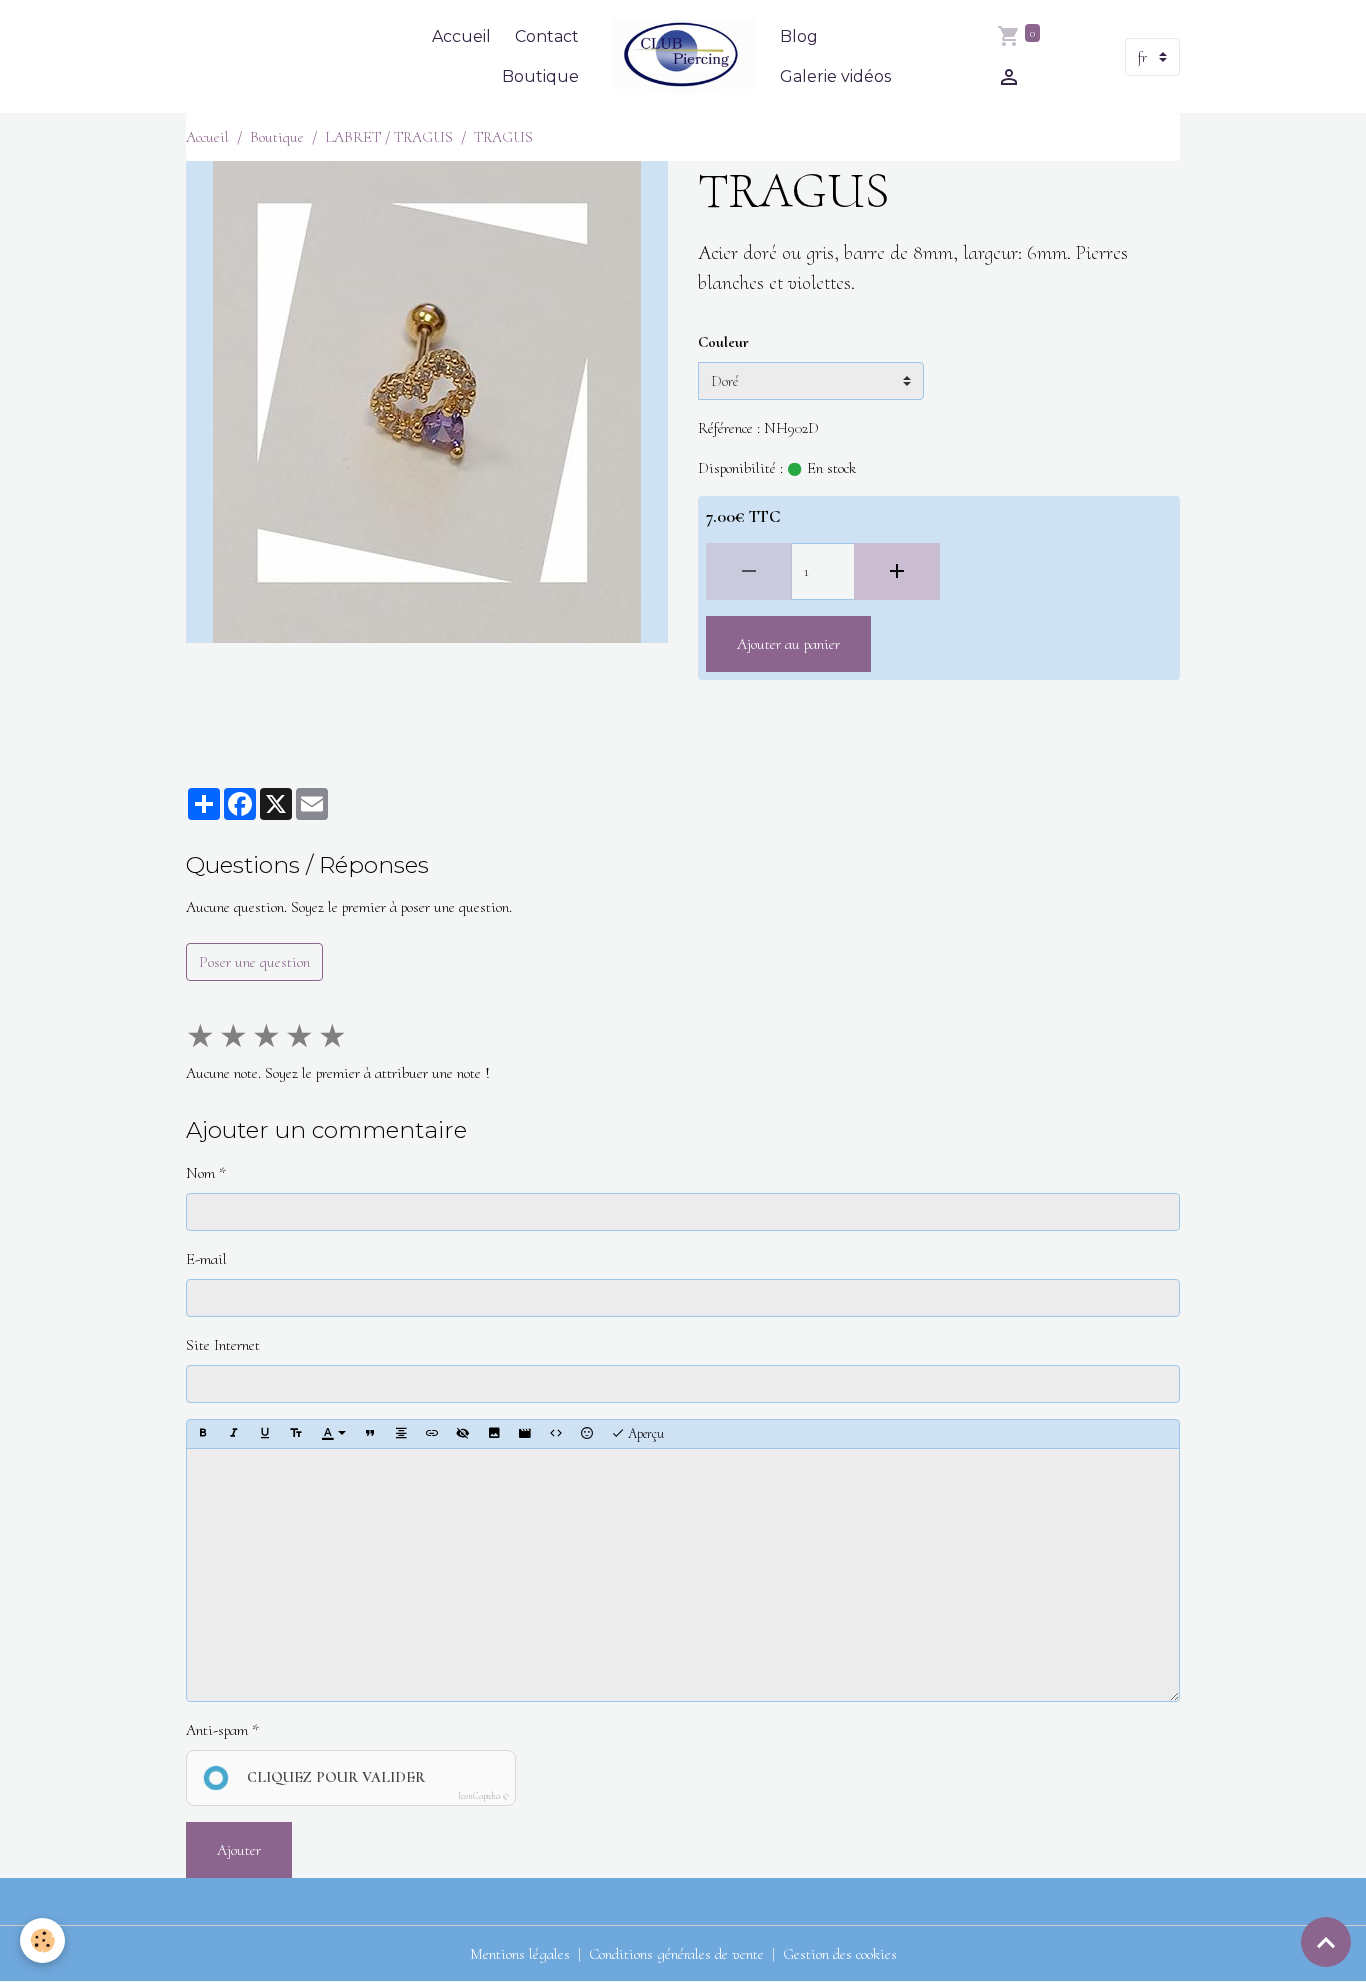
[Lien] (432, 1434)
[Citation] (370, 1434)
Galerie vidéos (835, 76)
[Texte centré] (401, 1434)
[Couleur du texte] (334, 1434)
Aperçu (644, 1433)
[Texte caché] (463, 1434)
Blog (799, 36)
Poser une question (254, 962)
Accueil (461, 36)
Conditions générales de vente (676, 1954)
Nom (200, 1173)
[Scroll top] (1326, 1942)
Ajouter (239, 1850)
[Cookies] (42, 1940)
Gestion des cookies (840, 1954)
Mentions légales (520, 1954)
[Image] (494, 1434)
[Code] (556, 1434)
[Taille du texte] (296, 1434)
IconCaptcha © (483, 1796)
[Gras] (203, 1434)
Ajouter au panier (788, 644)
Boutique (540, 76)
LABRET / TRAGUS (389, 137)
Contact (547, 36)
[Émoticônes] (587, 1434)
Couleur (723, 342)
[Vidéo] (525, 1434)
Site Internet (223, 1345)
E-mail (206, 1259)
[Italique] (234, 1434)
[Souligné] (265, 1434)
